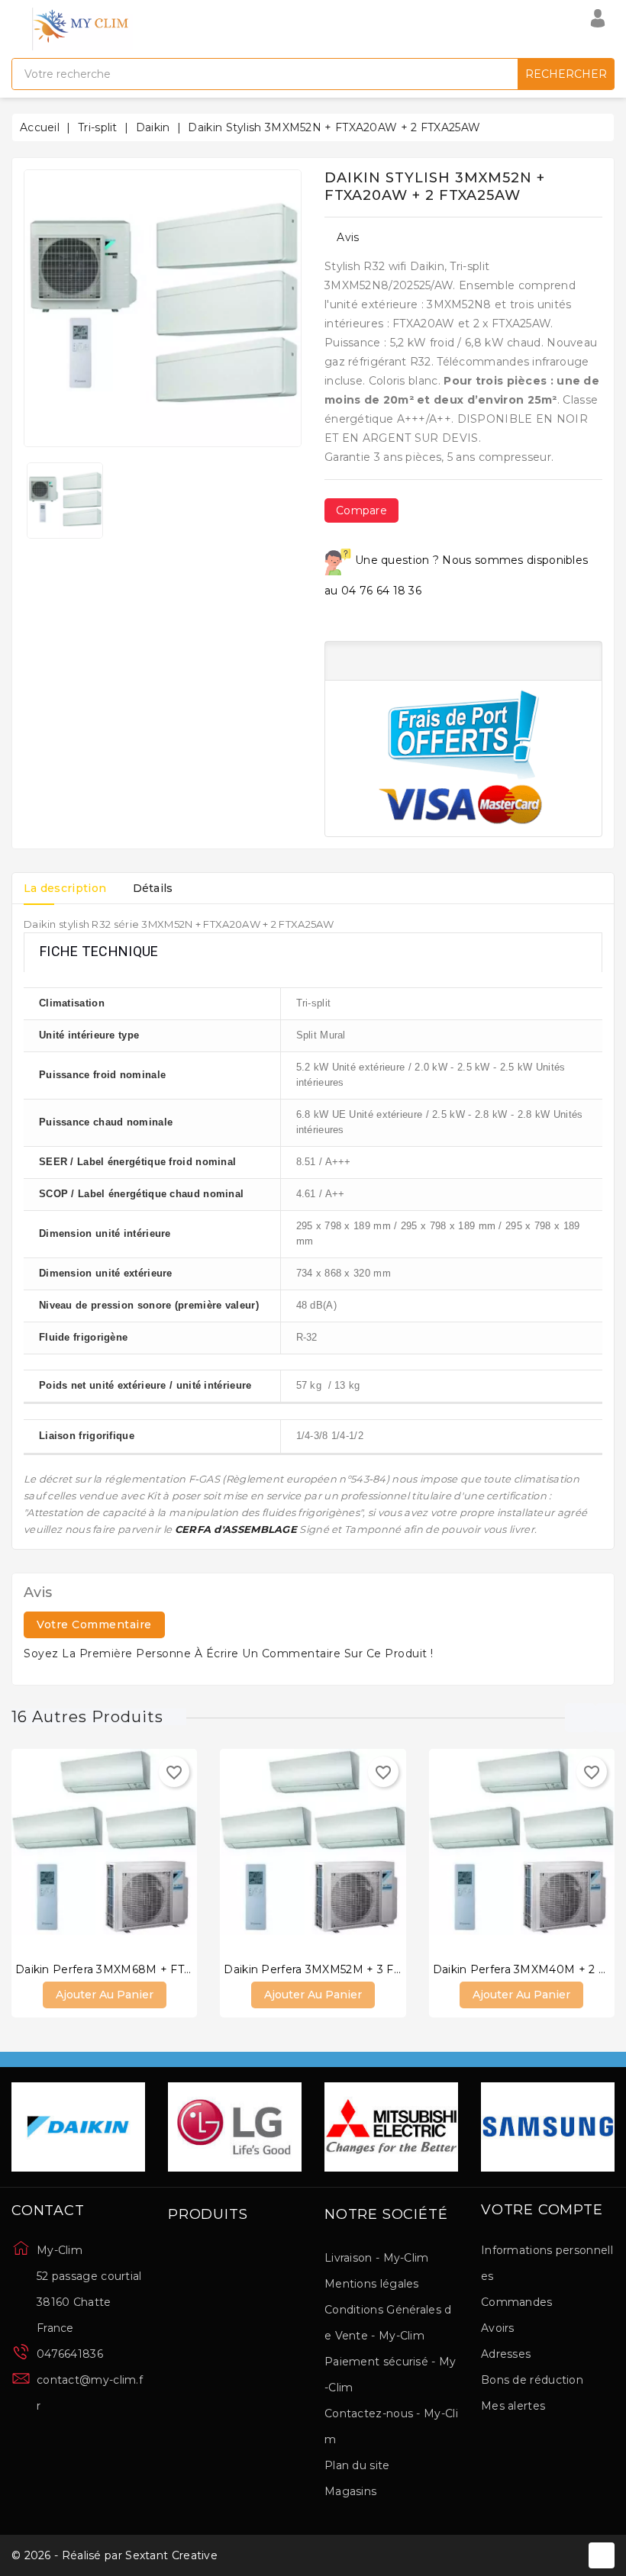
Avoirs (498, 2328)
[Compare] (89, 1849)
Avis (348, 237)
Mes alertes (513, 2406)
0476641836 (70, 2354)
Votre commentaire (94, 1624)
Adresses (506, 2354)
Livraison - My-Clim (377, 2258)
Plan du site (357, 2465)
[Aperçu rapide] (120, 1849)
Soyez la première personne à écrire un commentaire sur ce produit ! (229, 1653)
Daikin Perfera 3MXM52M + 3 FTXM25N (331, 1969)
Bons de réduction (532, 2380)
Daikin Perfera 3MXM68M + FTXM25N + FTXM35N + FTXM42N (187, 1969)
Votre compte (542, 2211)
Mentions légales (372, 2284)
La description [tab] (65, 888)
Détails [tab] (153, 888)
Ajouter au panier (105, 1995)
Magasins (350, 2491)
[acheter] (58, 1849)
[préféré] (150, 1849)
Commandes (517, 2302)
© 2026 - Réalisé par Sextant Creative (115, 2555)
